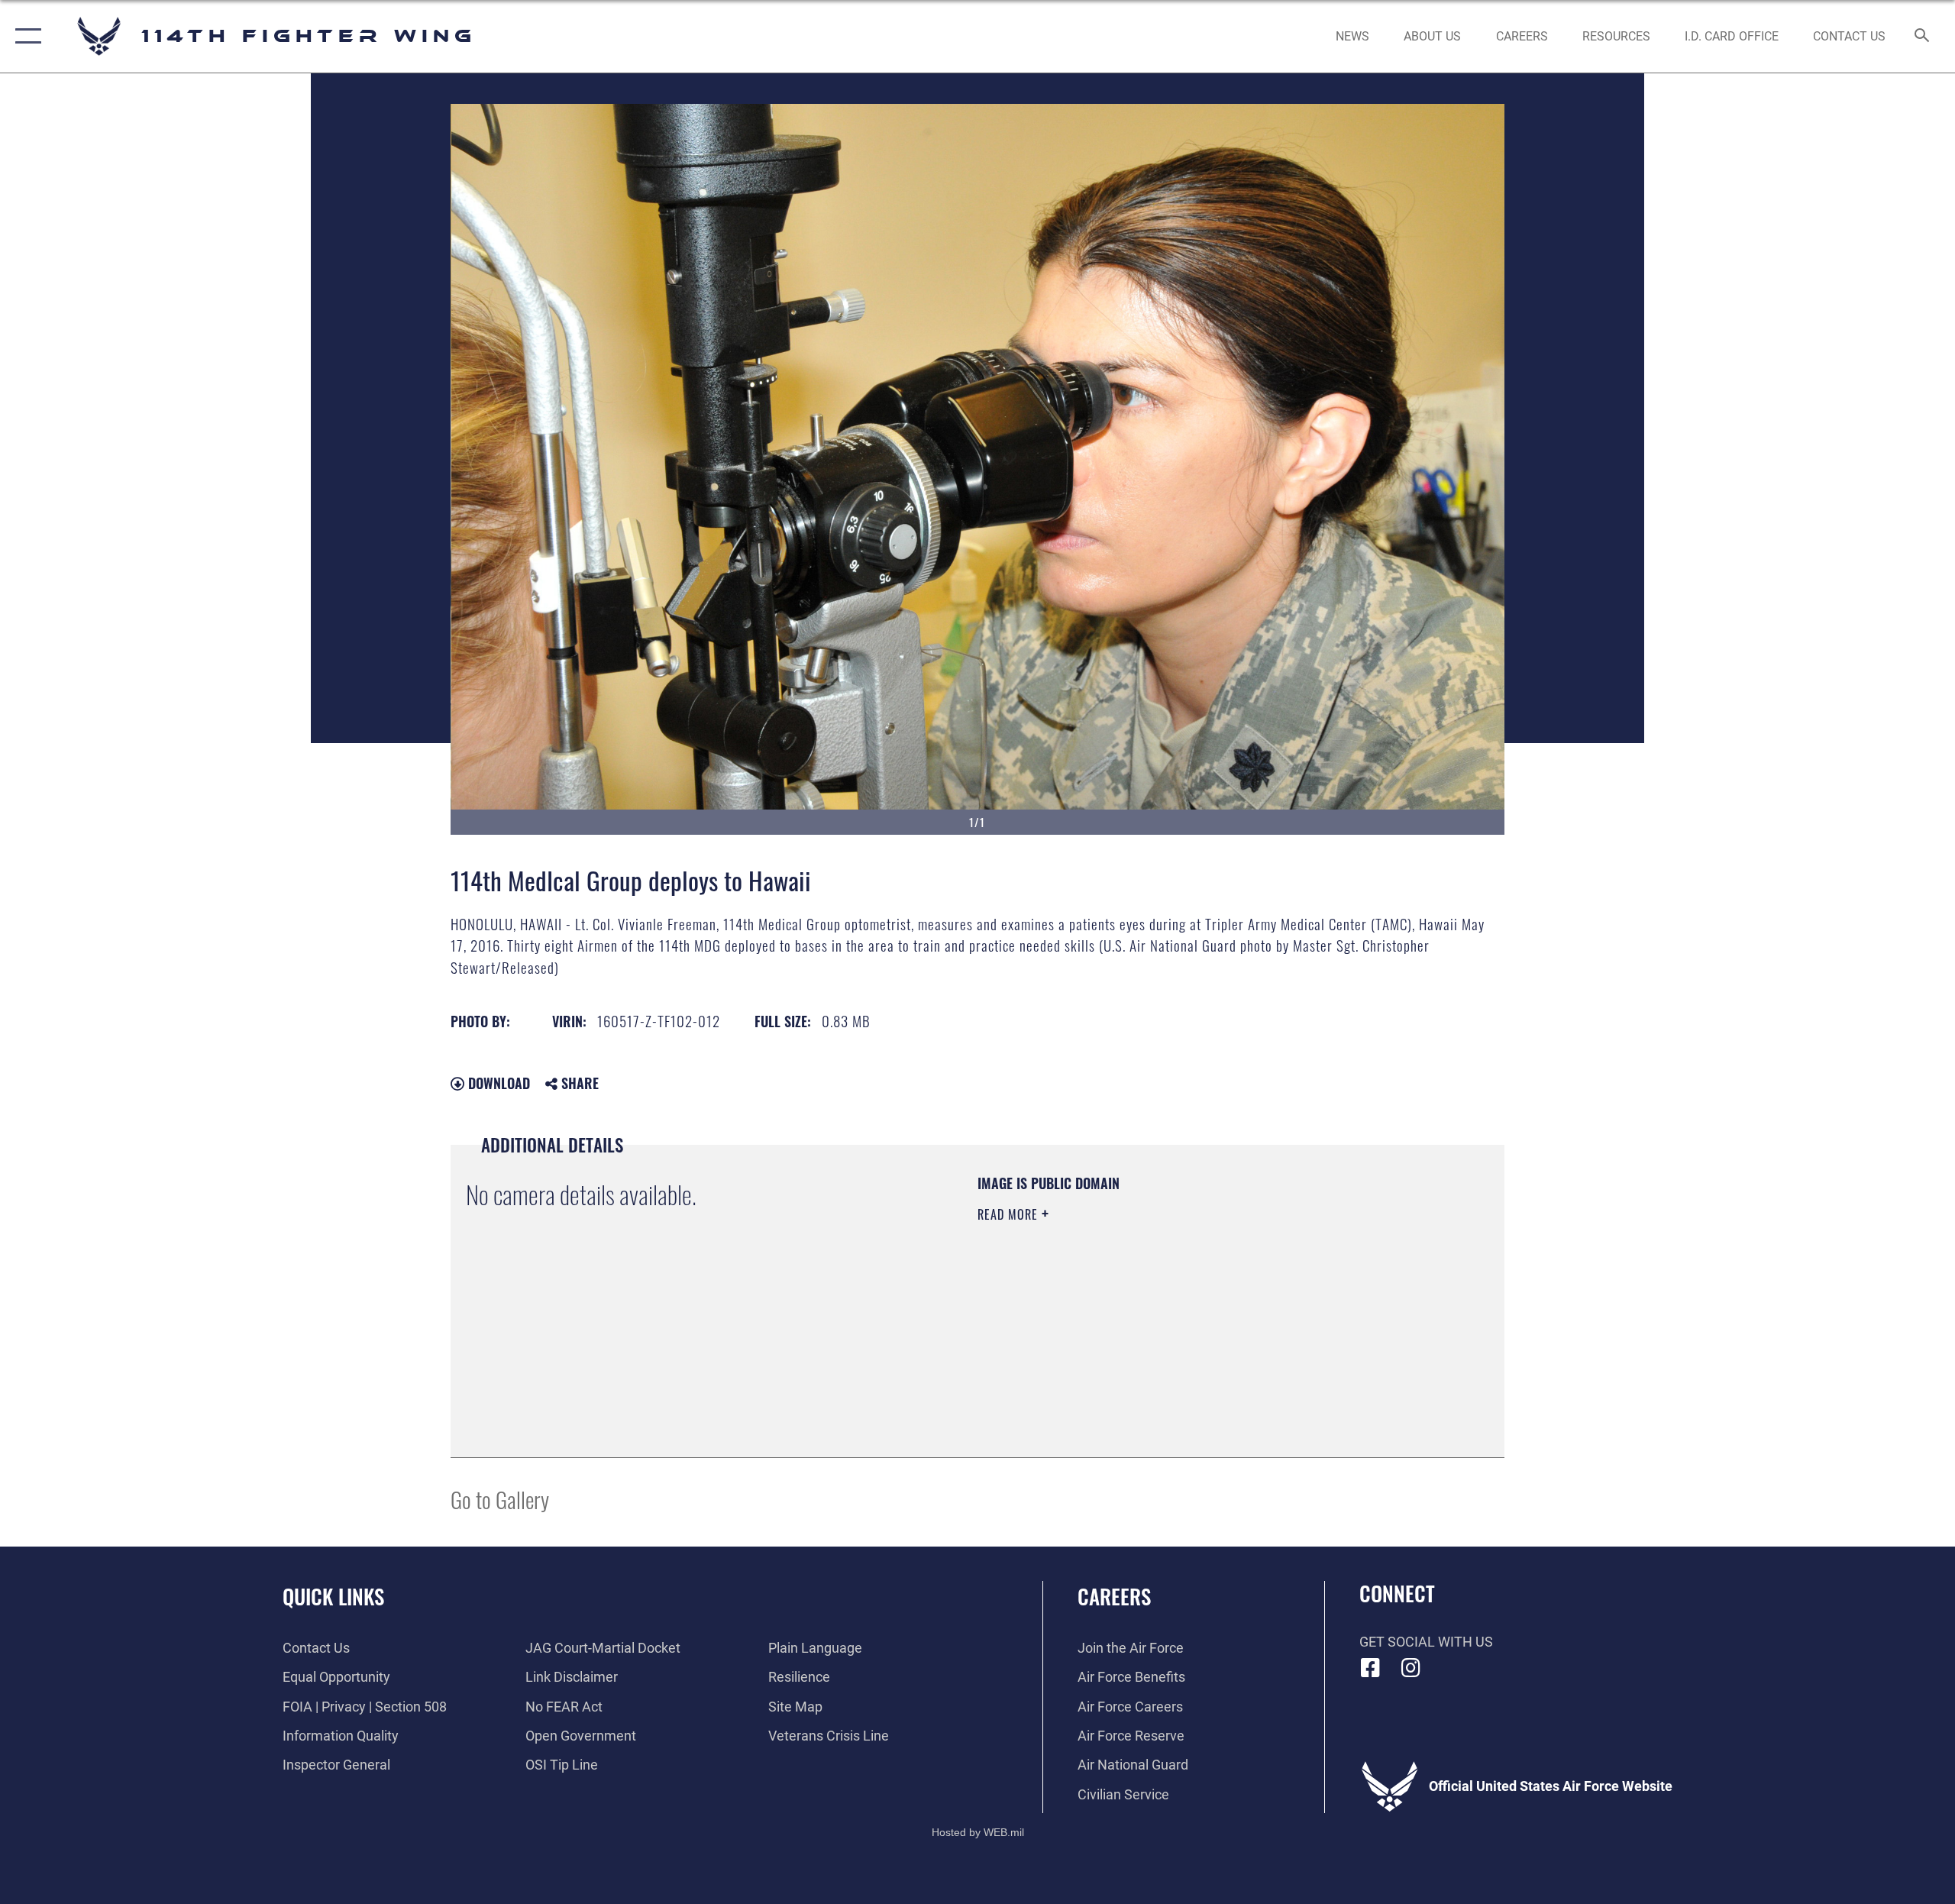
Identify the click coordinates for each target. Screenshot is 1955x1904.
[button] (25, 36)
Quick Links (333, 1596)
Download (497, 1083)
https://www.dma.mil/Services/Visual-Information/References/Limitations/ (1157, 1311)
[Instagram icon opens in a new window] (1411, 1668)
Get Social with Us (1426, 1642)
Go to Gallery (500, 1499)
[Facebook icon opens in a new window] (1371, 1668)
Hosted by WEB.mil (978, 1832)
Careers (1114, 1596)
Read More (1010, 1214)
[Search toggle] (1923, 37)
